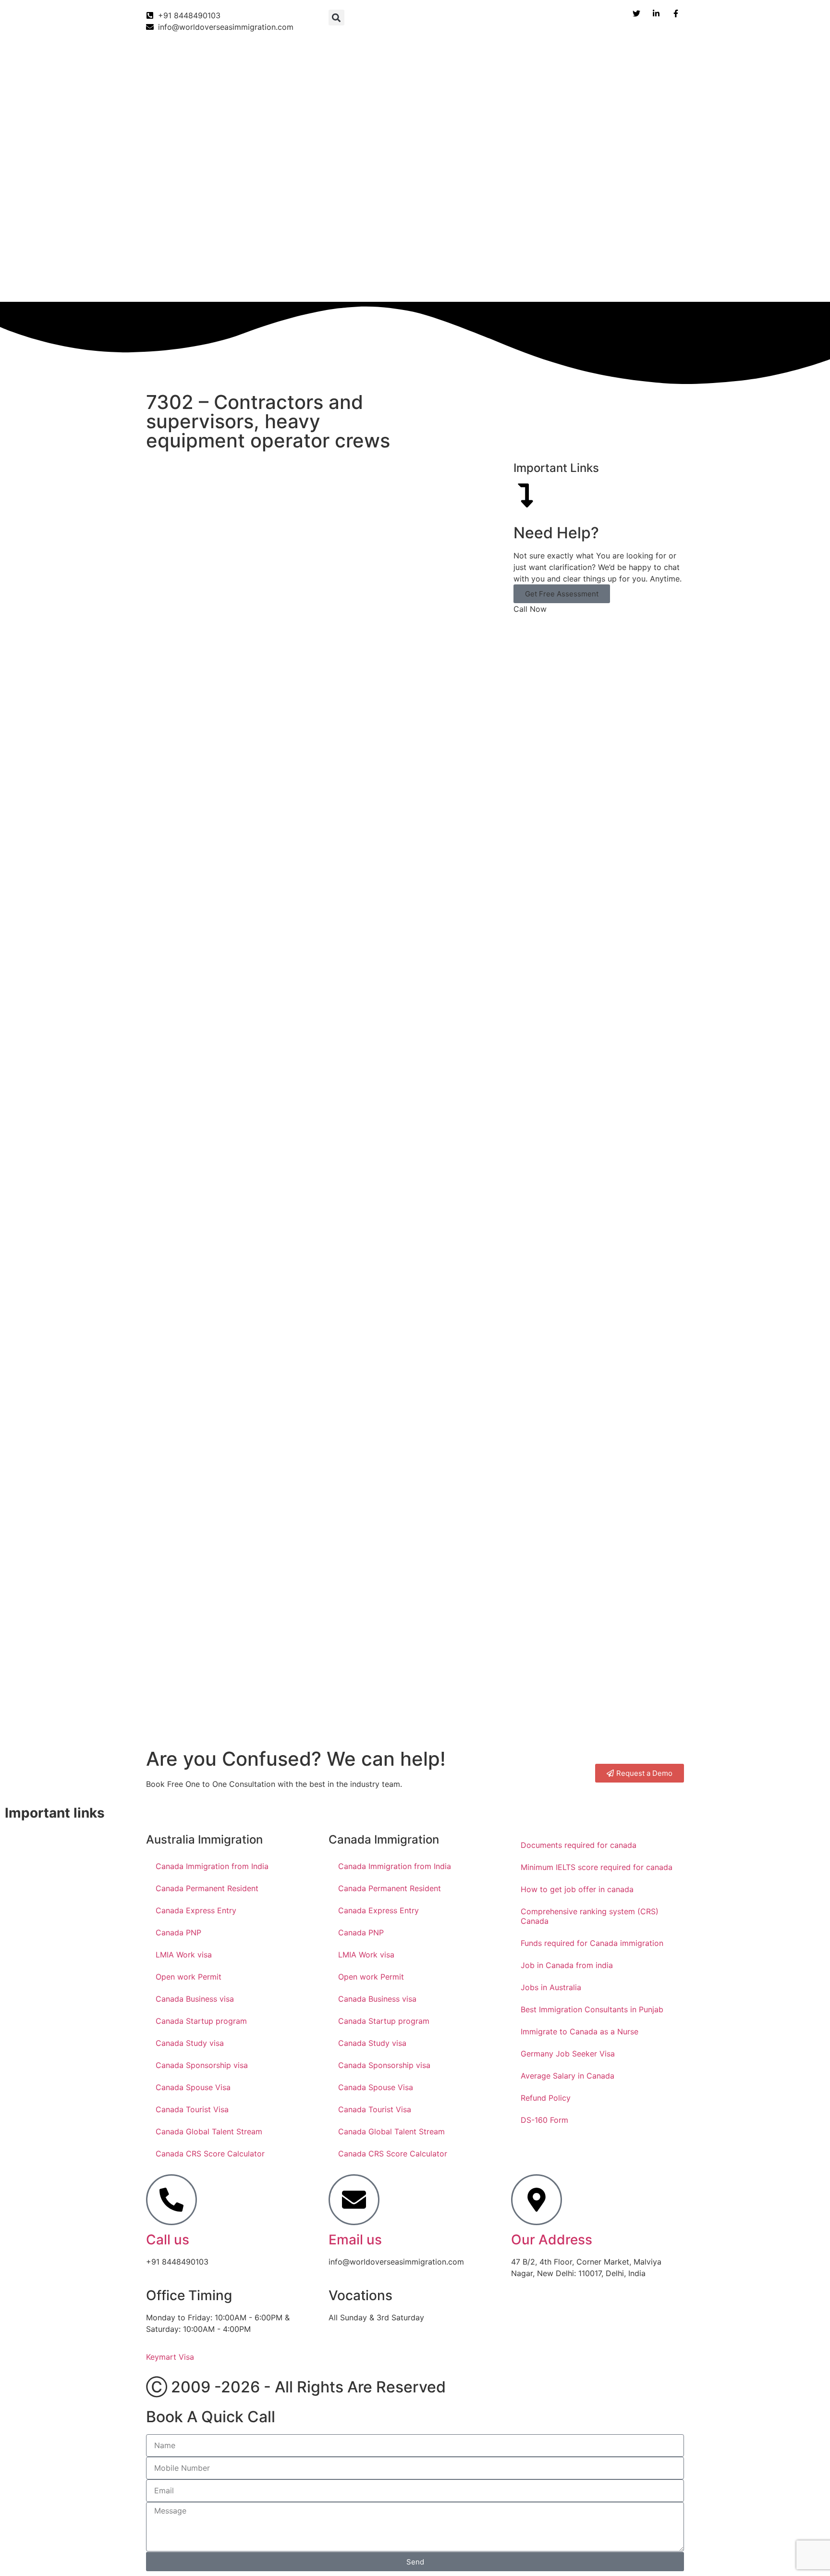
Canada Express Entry (196, 1910)
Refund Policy (546, 2098)
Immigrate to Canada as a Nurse (580, 2031)
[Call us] (171, 2200)
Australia (268, 282)
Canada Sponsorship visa (202, 2065)
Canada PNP (178, 1932)
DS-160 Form (544, 2120)
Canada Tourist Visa (192, 2109)
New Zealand (326, 282)
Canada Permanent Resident (207, 1888)
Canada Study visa (190, 2043)
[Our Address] (537, 2200)
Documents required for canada (579, 1845)
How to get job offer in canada (577, 1889)
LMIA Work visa (184, 1955)
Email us (355, 2240)
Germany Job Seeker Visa (568, 2054)
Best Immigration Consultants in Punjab (592, 2009)
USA (409, 282)
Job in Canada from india (567, 1965)
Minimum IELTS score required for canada (597, 1867)
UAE (446, 282)
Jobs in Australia (551, 1987)
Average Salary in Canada (568, 2076)
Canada (154, 282)
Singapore (660, 282)
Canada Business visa (195, 1999)
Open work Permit (189, 1977)
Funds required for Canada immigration (592, 1943)
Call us (168, 2240)
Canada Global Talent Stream (209, 2131)
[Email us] (354, 2200)
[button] (336, 18)
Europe (487, 282)
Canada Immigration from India (212, 1866)
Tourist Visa (600, 282)
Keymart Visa (170, 2357)
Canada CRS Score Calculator (210, 2154)
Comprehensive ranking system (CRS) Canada (590, 1916)
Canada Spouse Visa (193, 2087)
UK (375, 282)
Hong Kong (540, 282)
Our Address (552, 2240)
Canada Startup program (201, 2021)
